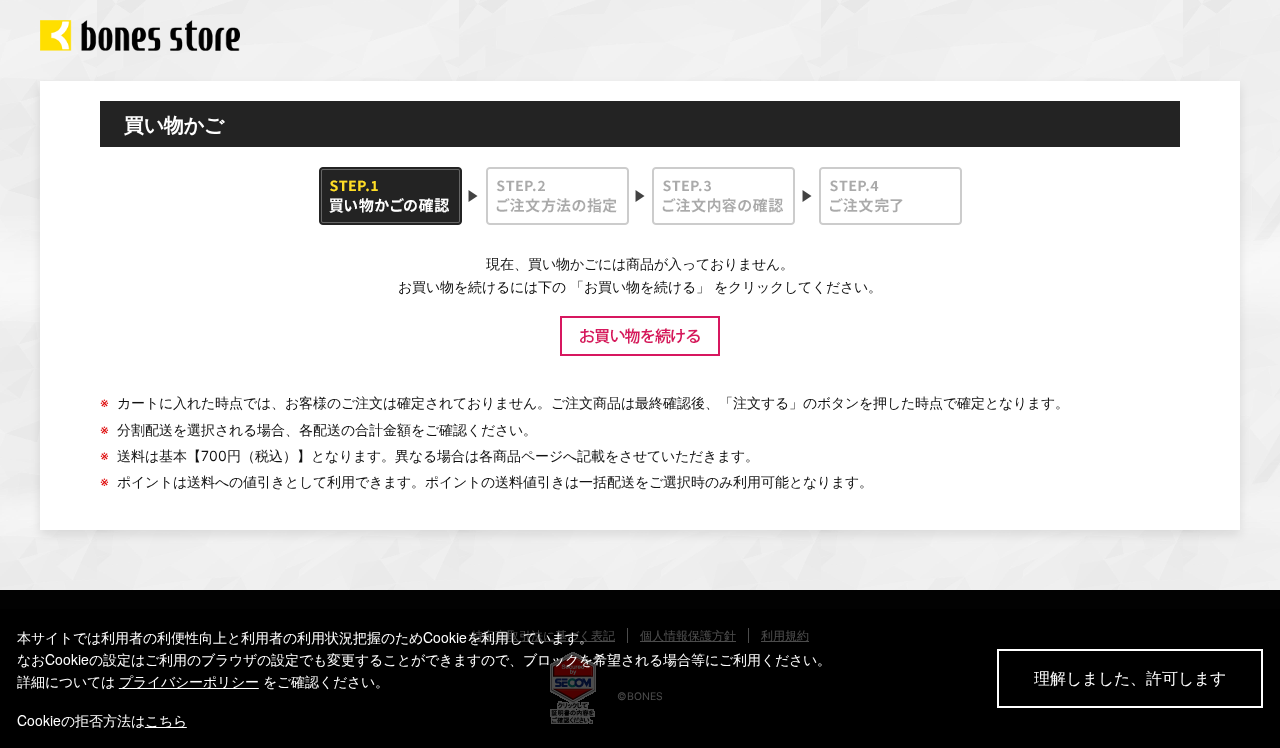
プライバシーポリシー (189, 681)
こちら (166, 720)
